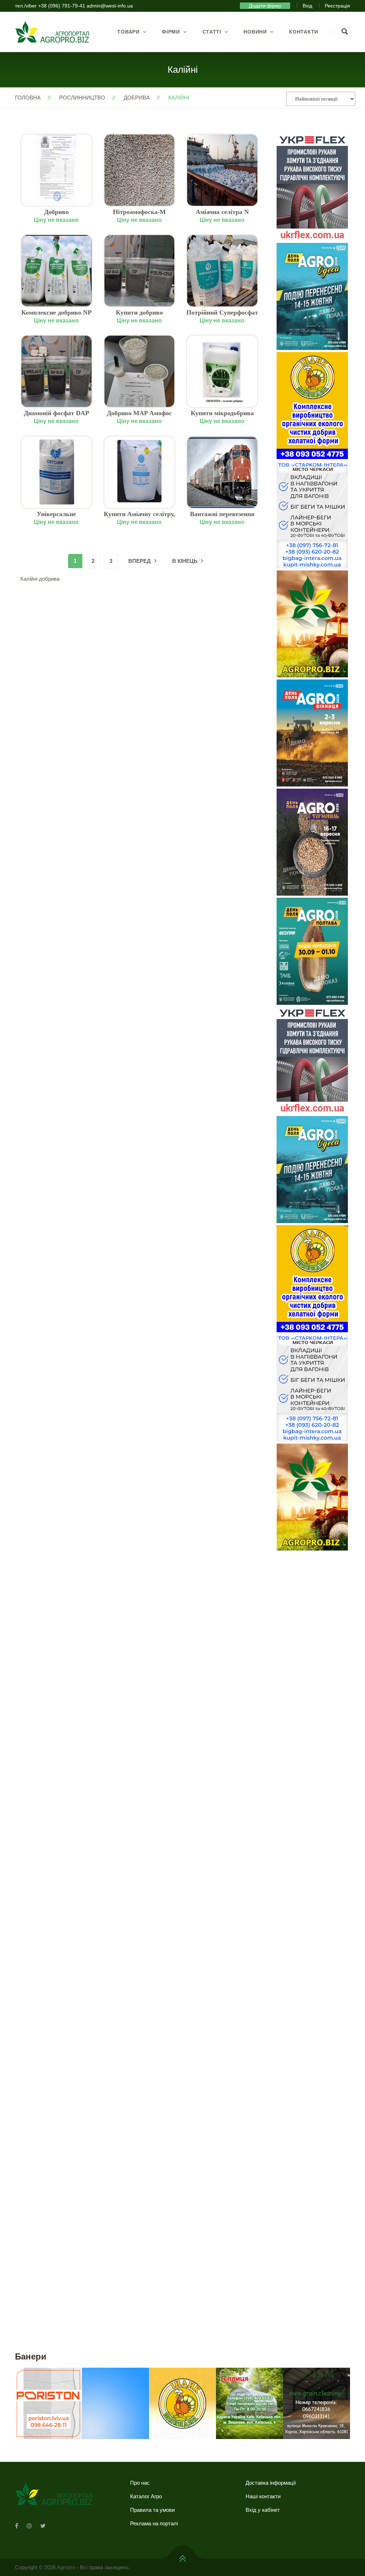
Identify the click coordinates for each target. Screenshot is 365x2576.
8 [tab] (199, 2446)
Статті (212, 32)
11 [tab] (231, 2446)
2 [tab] (134, 2446)
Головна (28, 98)
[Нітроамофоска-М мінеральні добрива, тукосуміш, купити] (140, 170)
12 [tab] (241, 2446)
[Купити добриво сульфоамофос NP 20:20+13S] (140, 271)
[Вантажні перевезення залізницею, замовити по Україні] (222, 472)
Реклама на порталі (154, 2523)
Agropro (66, 2567)
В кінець (185, 561)
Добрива (137, 98)
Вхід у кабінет (263, 2510)
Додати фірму (265, 6)
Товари (128, 32)
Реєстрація (337, 6)
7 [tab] (188, 2446)
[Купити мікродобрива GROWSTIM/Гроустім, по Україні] (222, 371)
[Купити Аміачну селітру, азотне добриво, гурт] (140, 472)
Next (346, 1225)
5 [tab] (166, 2446)
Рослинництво (82, 98)
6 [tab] (177, 2446)
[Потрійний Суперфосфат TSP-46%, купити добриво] (222, 271)
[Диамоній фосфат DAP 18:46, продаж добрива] (56, 371)
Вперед (140, 561)
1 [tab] (124, 2446)
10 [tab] (220, 2446)
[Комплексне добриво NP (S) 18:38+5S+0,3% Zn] (56, 271)
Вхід (307, 6)
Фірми (171, 32)
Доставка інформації (271, 2483)
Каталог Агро (146, 2496)
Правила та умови (152, 2510)
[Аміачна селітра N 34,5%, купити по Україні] (222, 170)
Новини (255, 32)
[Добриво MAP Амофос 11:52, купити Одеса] (140, 371)
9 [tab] (209, 2446)
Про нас (140, 2483)
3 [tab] (145, 2446)
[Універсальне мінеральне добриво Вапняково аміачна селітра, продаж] (56, 472)
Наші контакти (263, 2496)
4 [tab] (156, 2446)
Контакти (304, 32)
